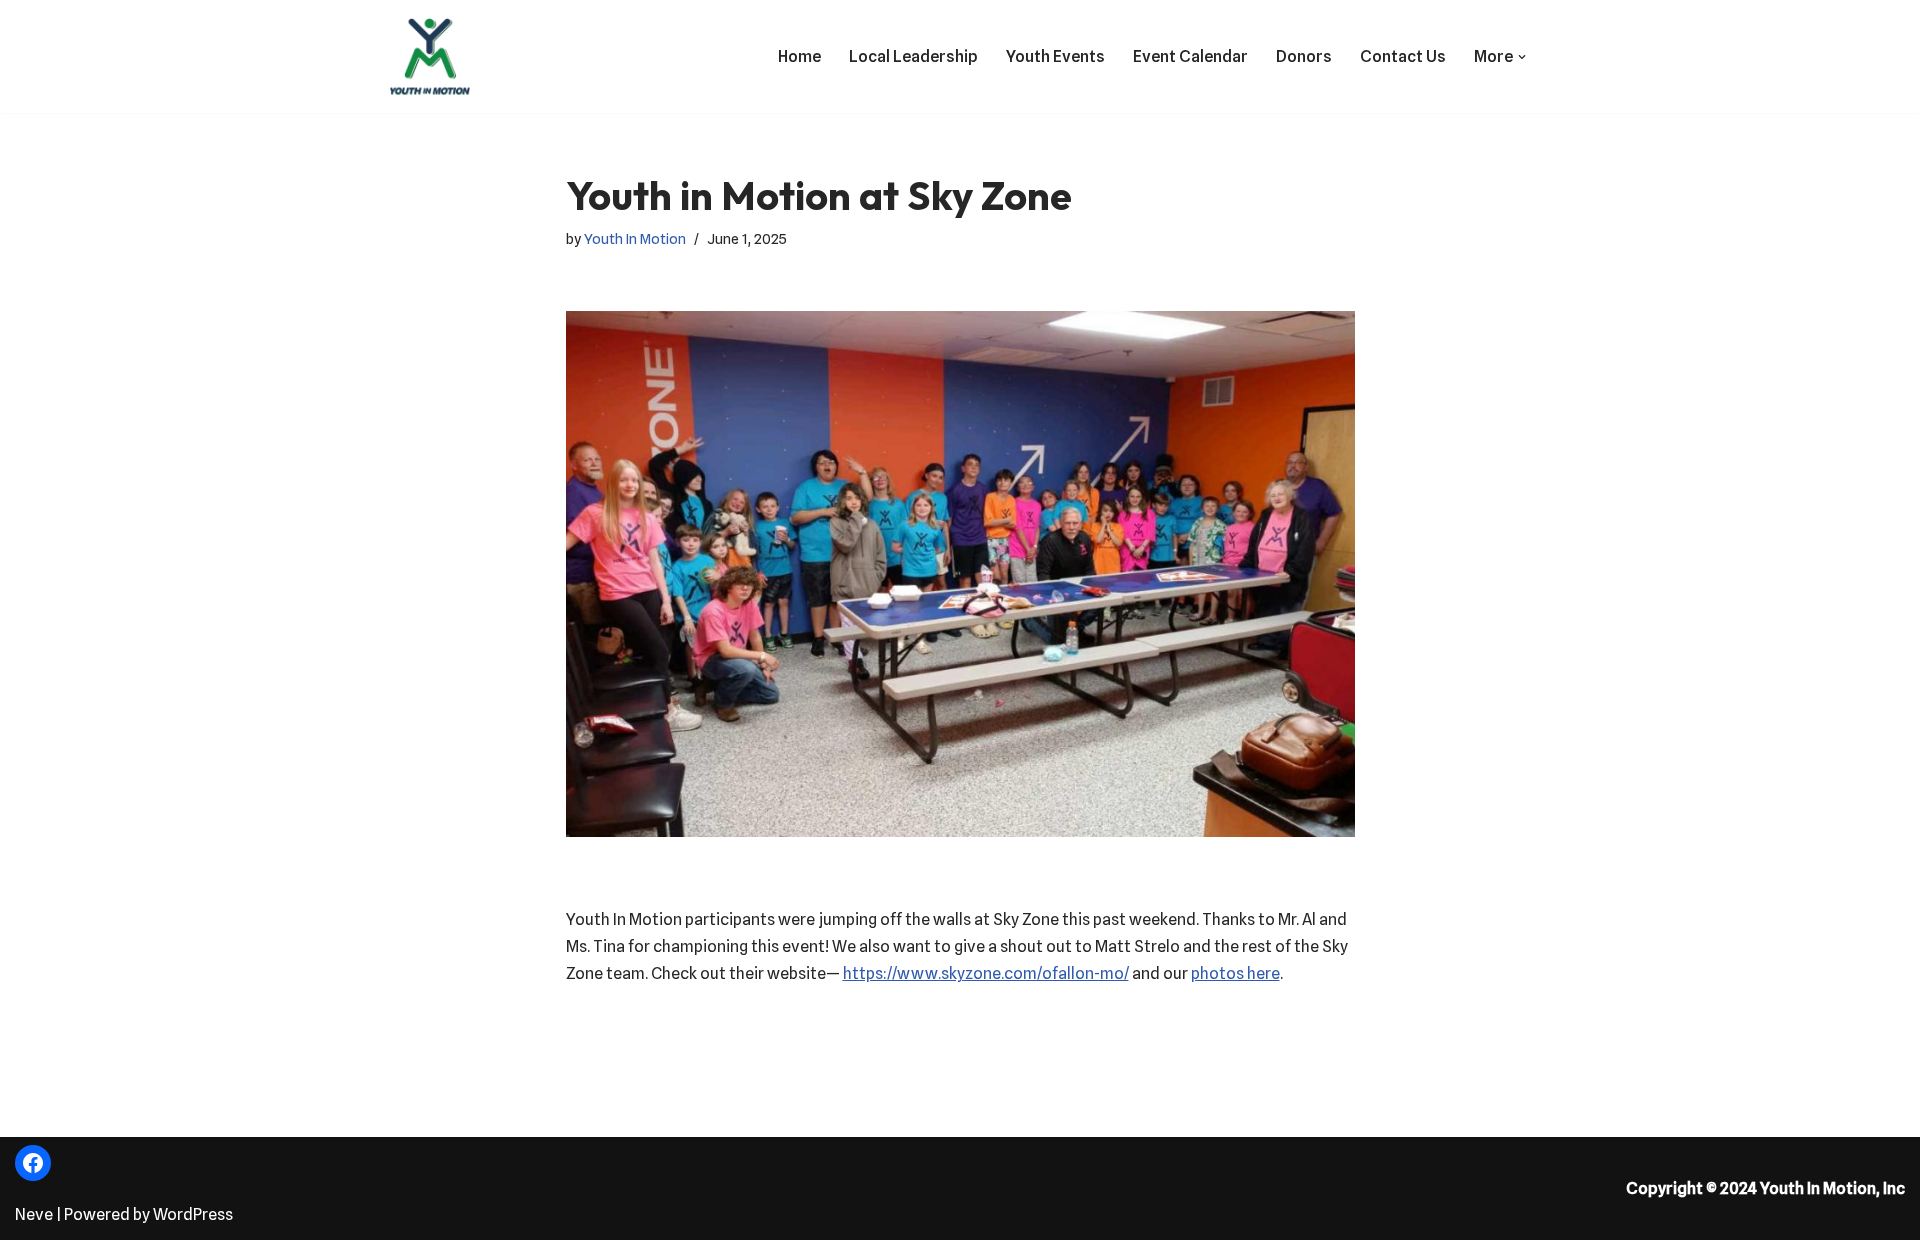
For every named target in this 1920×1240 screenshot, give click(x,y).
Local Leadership (913, 56)
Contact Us (1403, 56)
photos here (1235, 973)
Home (799, 56)
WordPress (193, 1214)
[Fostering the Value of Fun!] (430, 56)
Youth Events (1055, 56)
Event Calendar (1190, 56)
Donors (1304, 56)
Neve (34, 1214)
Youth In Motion (635, 238)
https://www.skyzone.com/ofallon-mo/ (986, 973)
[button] (1522, 57)
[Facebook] (33, 1163)
